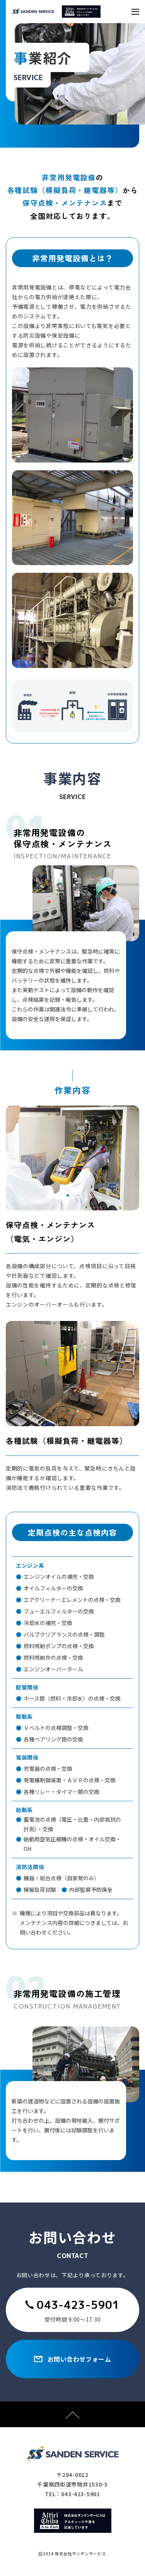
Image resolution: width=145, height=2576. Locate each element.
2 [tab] (78, 1196)
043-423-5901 (78, 2305)
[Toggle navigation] (135, 12)
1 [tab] (68, 1196)
